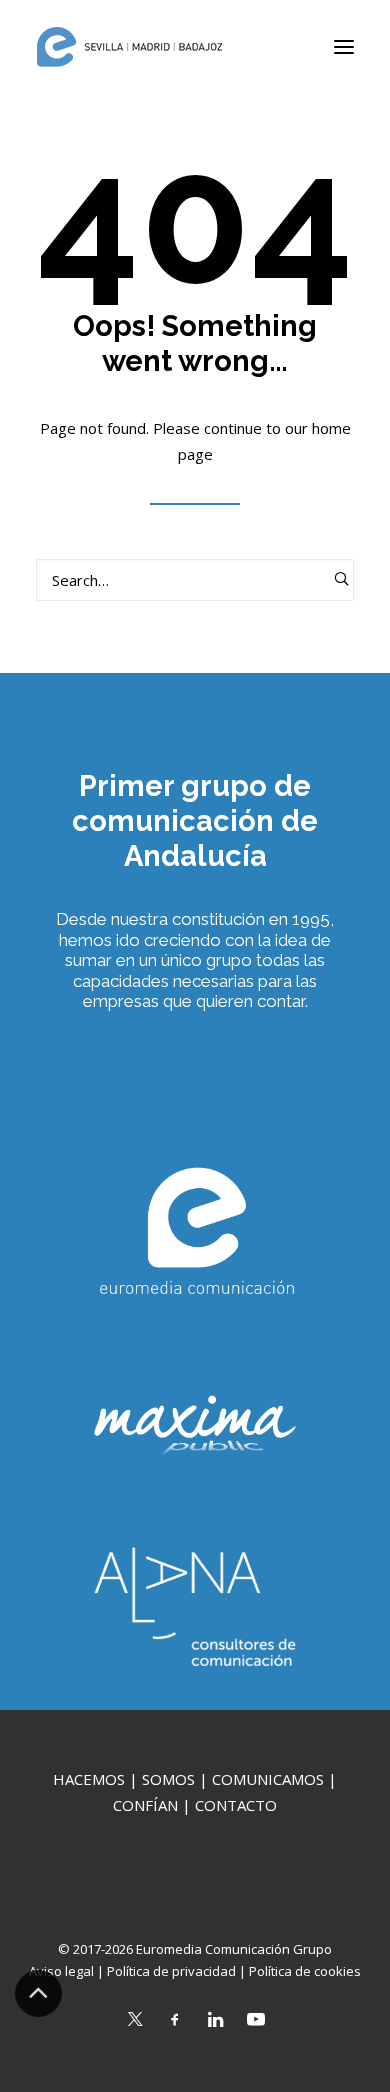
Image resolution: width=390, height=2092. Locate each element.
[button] (344, 47)
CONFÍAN (145, 1805)
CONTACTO (236, 1805)
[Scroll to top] (38, 1992)
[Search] (195, 580)
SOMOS (168, 1779)
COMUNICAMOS (268, 1779)
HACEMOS (89, 1779)
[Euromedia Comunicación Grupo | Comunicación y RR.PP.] (130, 47)
